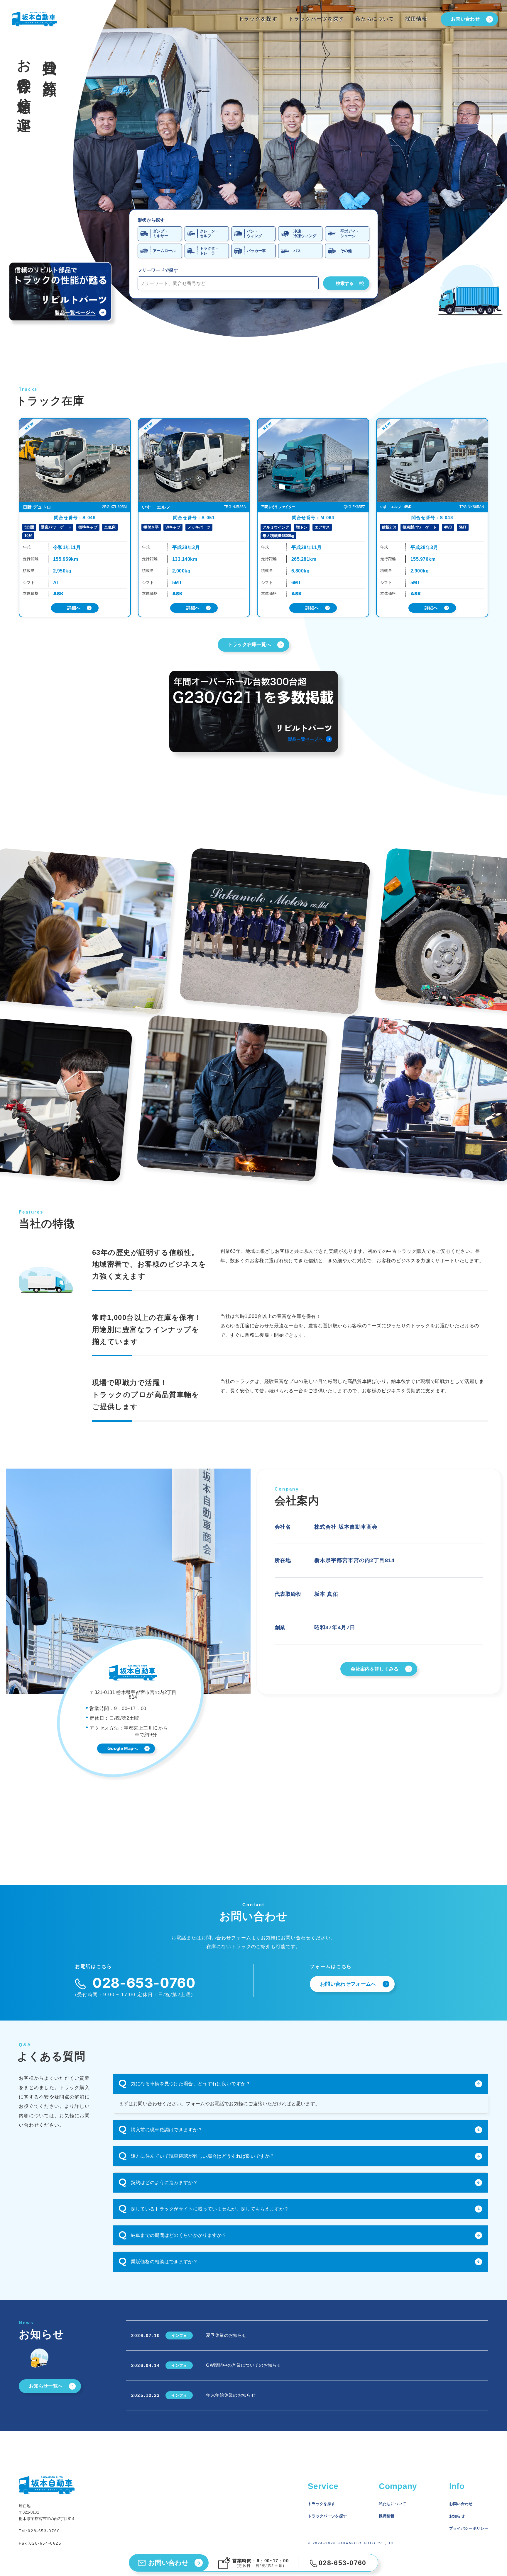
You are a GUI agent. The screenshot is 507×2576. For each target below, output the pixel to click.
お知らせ (457, 2516)
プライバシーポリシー (469, 2528)
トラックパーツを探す (316, 19)
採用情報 (416, 19)
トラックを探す (258, 19)
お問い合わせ (461, 2504)
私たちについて (375, 19)
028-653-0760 (44, 2531)
